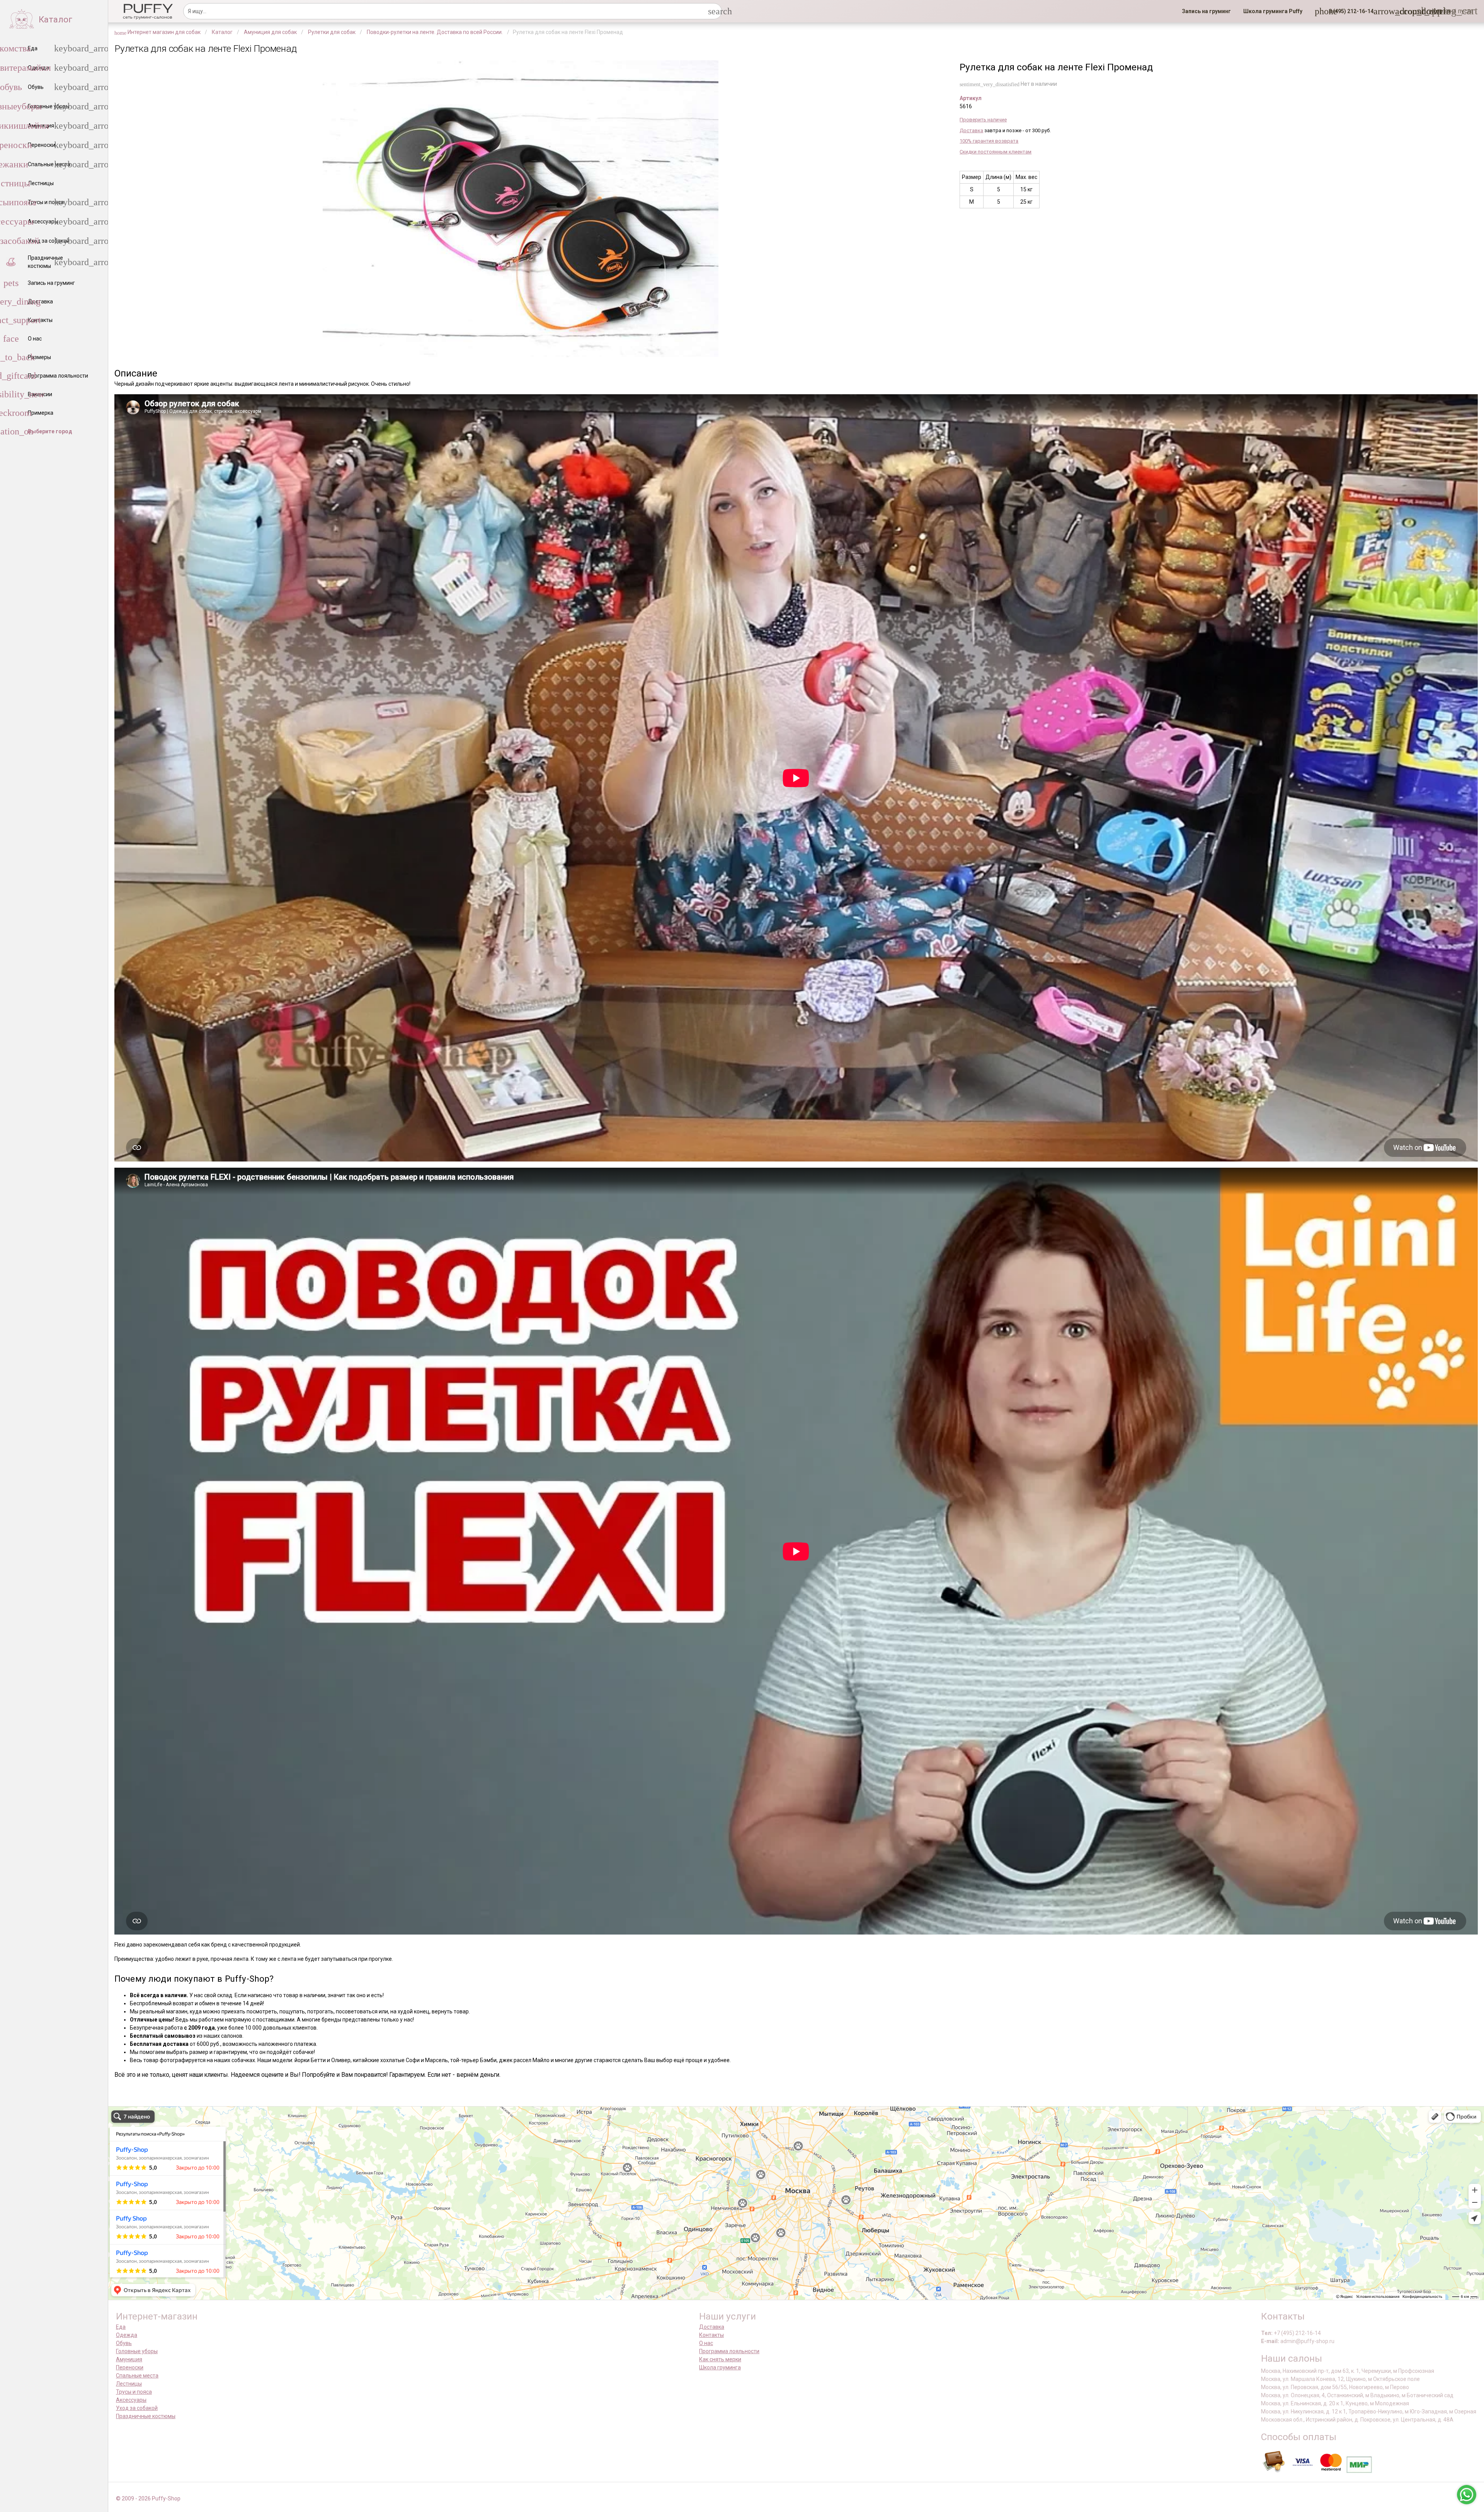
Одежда (127, 2335)
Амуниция (129, 2359)
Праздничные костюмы (146, 2416)
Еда (121, 2327)
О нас (706, 2343)
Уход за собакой (137, 2408)
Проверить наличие (983, 120)
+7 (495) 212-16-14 (1297, 2333)
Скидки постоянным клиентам (996, 152)
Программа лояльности (729, 2351)
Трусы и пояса (134, 2392)
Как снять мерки (720, 2359)
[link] (1206, 11)
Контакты (711, 2335)
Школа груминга (720, 2367)
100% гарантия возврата (989, 141)
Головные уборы (137, 2351)
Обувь (124, 2343)
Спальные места (137, 2376)
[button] (1349, 11)
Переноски (130, 2367)
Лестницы (129, 2384)
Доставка (971, 130)
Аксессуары (131, 2400)
